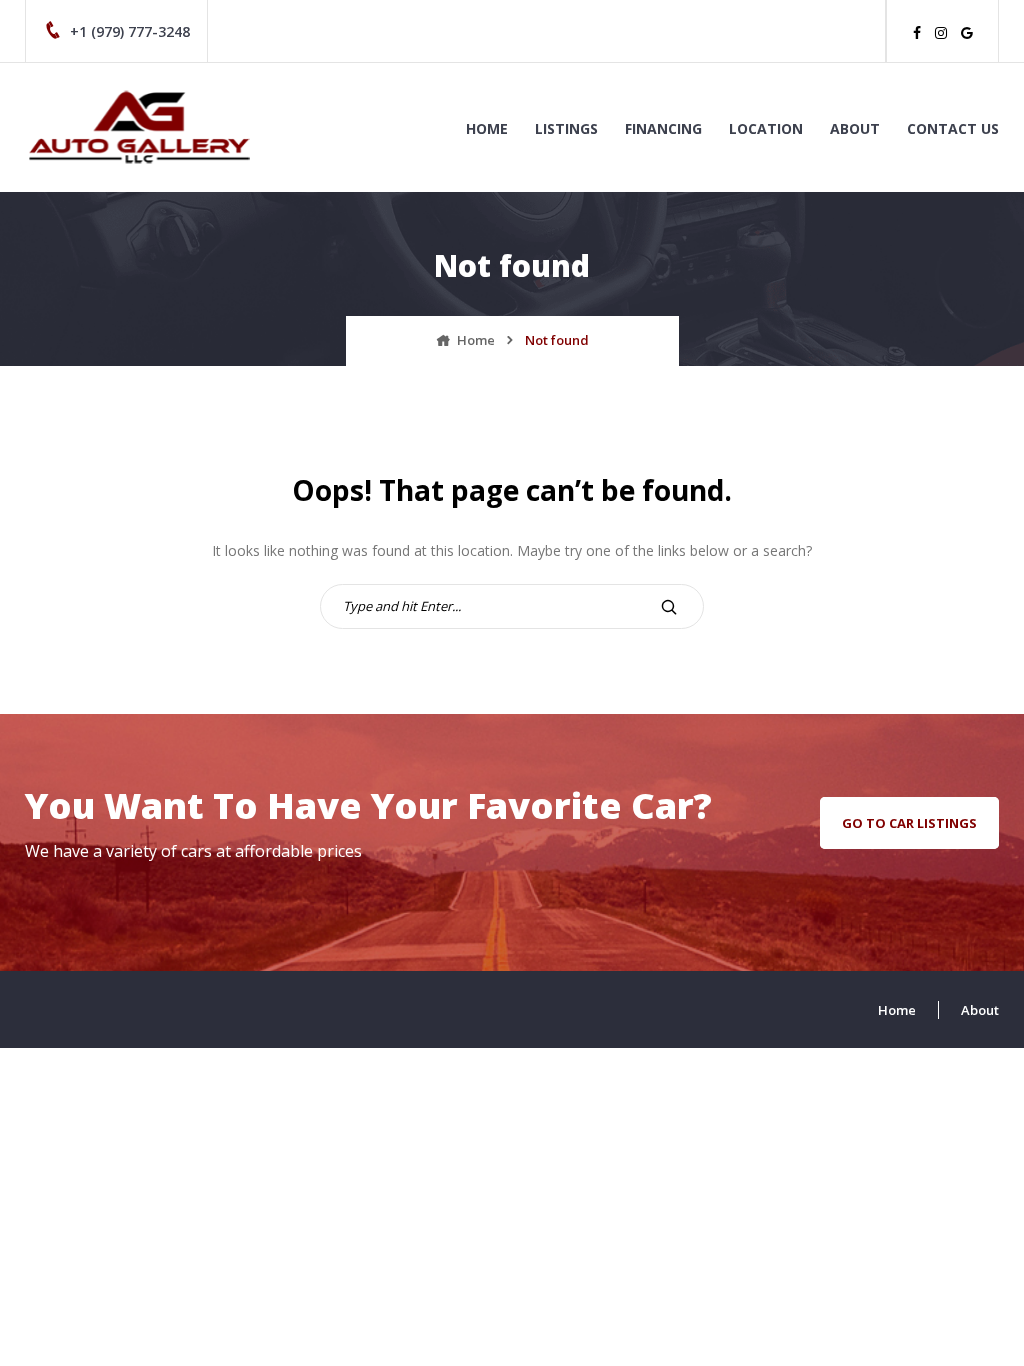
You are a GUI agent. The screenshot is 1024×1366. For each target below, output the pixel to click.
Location (766, 128)
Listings (566, 128)
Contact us (953, 128)
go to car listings (909, 823)
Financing (663, 128)
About (855, 128)
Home (487, 128)
